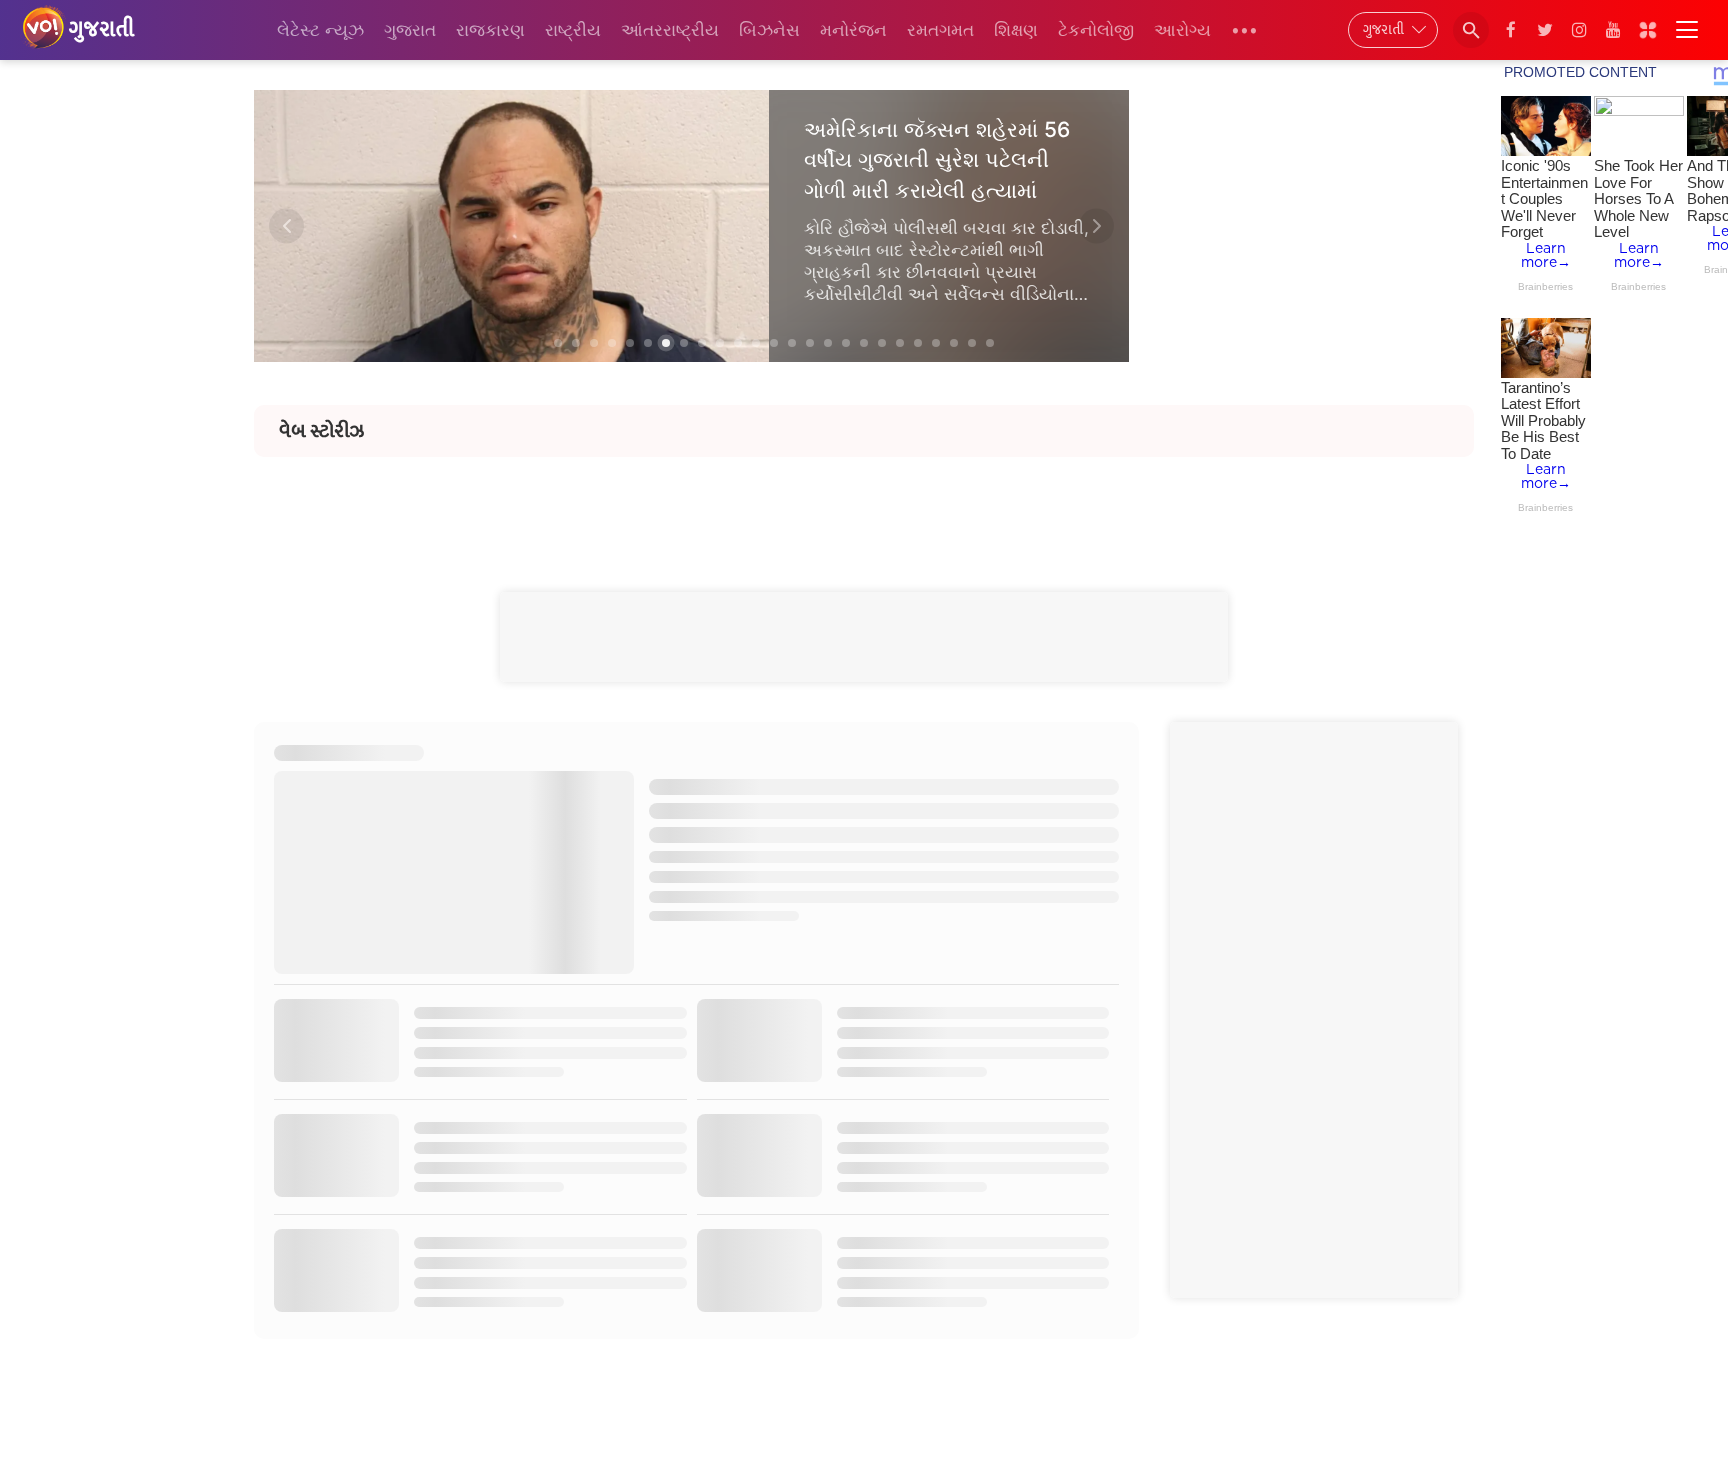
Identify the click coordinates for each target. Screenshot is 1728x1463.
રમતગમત (940, 30)
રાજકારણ (490, 30)
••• (1244, 30)
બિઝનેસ (769, 30)
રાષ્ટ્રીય (573, 30)
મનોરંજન (853, 30)
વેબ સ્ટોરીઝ (321, 431)
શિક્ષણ (1016, 30)
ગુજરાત (410, 30)
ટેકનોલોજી (1096, 30)
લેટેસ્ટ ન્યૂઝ (320, 30)
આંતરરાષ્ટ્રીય (670, 30)
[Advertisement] (864, 502)
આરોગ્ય (1182, 30)
